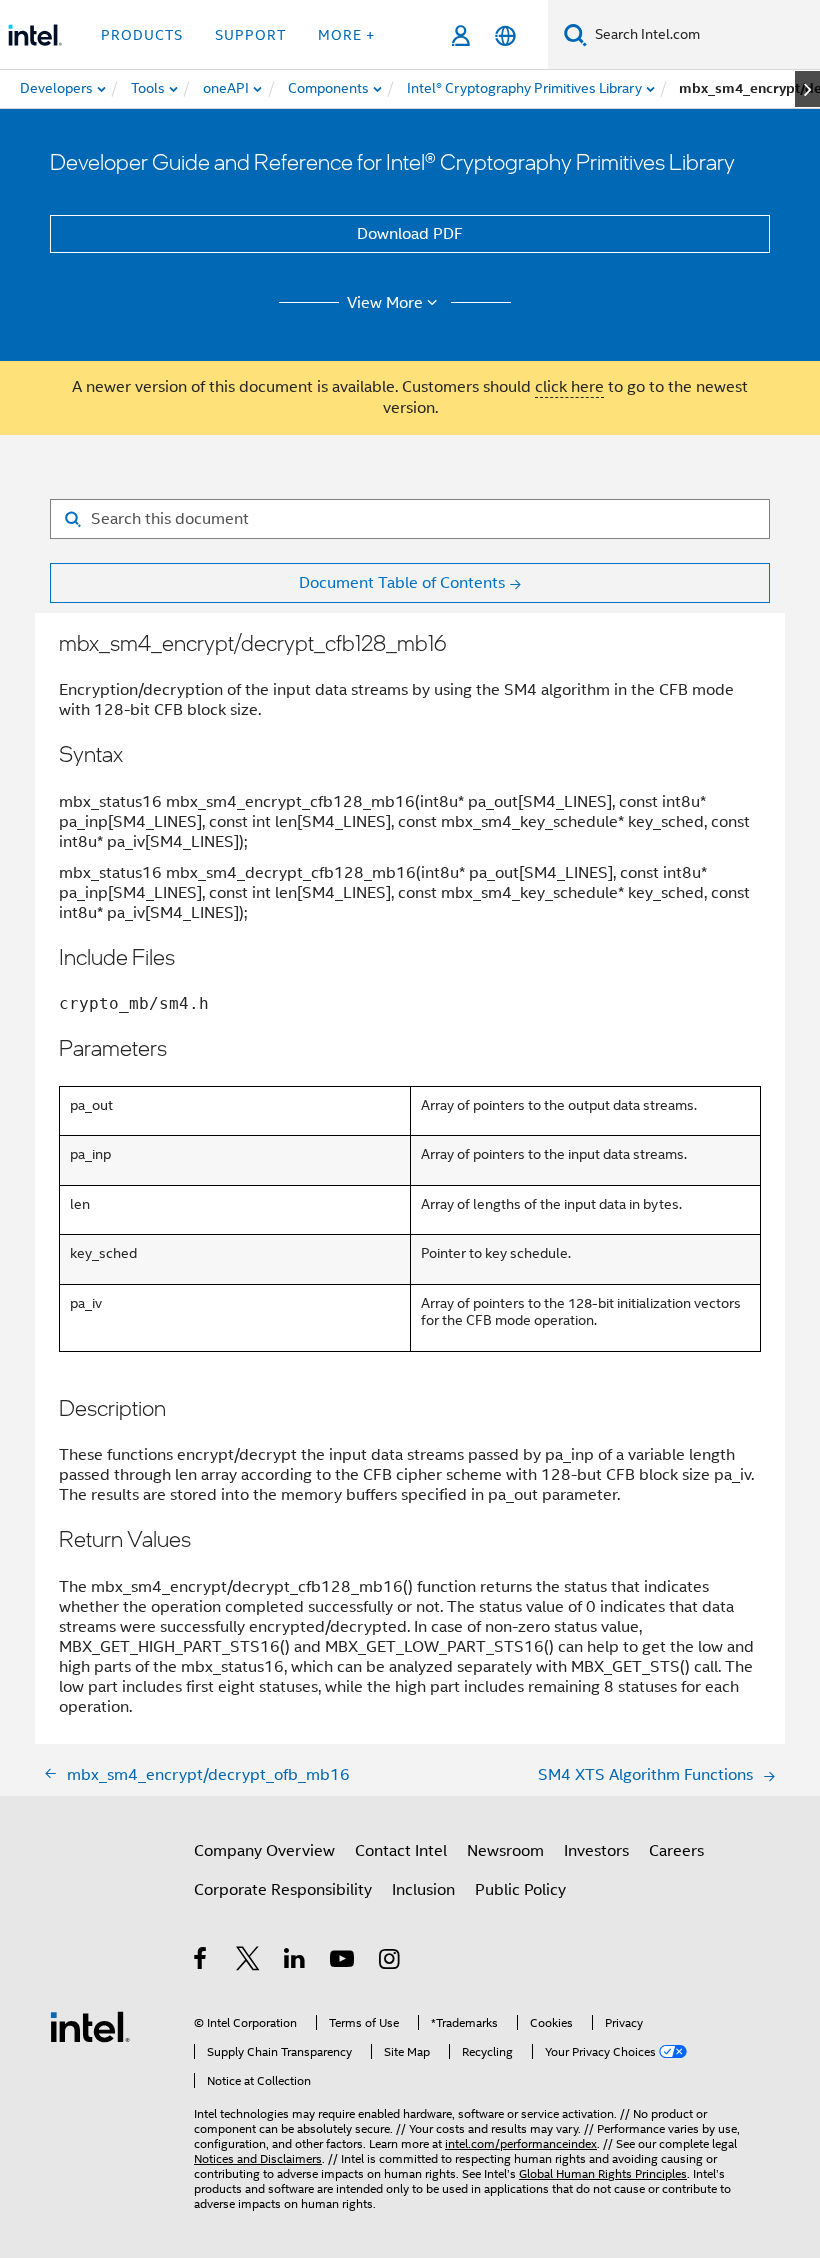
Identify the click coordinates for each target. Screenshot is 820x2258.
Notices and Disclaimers (258, 2158)
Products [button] (142, 35)
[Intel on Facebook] (201, 1962)
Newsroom (505, 1851)
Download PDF (410, 234)
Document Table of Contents (402, 583)
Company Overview (264, 1851)
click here (569, 387)
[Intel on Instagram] (390, 1962)
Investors (596, 1851)
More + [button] (346, 35)
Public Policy (520, 1890)
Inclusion (423, 1890)
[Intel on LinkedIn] (295, 1962)
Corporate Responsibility (283, 1890)
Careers (676, 1851)
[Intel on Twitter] (248, 1962)
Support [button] (250, 35)
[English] (505, 35)
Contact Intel (401, 1851)
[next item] (807, 89)
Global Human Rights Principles (603, 2173)
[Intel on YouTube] (343, 1962)
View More (385, 303)
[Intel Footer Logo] (90, 2026)
